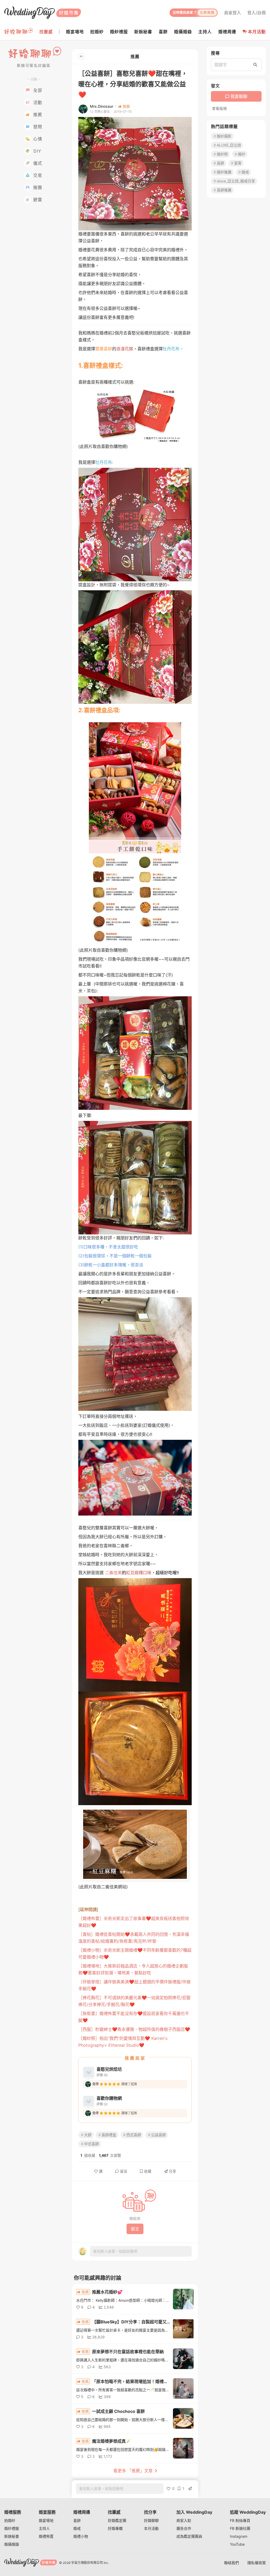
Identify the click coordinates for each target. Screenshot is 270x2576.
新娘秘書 (12, 2536)
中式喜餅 (91, 2144)
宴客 (238, 163)
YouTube (237, 2544)
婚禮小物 (81, 2536)
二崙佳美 (113, 1573)
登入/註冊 (257, 13)
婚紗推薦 (224, 172)
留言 (124, 2171)
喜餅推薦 (224, 190)
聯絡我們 (232, 2563)
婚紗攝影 (224, 136)
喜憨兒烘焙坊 (109, 2069)
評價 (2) (102, 2104)
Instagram (239, 2536)
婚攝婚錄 (12, 2544)
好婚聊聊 (151, 2520)
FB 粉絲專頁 (240, 2520)
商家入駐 (184, 2520)
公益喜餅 (158, 2135)
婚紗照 (222, 154)
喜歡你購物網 (109, 2098)
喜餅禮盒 (109, 2135)
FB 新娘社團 (240, 2528)
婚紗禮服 (12, 2528)
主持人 (44, 2528)
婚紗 (242, 154)
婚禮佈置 (46, 2536)
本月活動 (257, 32)
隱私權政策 (257, 2563)
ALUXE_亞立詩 (229, 145)
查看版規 (219, 108)
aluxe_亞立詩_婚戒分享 (236, 181)
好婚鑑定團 (117, 2520)
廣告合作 (184, 2528)
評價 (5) (102, 2075)
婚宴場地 (46, 2520)
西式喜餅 (134, 2135)
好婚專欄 (115, 2528)
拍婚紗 (10, 2520)
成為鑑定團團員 (189, 2536)
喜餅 (220, 163)
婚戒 (245, 172)
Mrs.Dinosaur (102, 106)
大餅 (88, 2135)
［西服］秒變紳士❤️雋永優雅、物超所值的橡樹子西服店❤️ (134, 2029)
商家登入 (233, 13)
